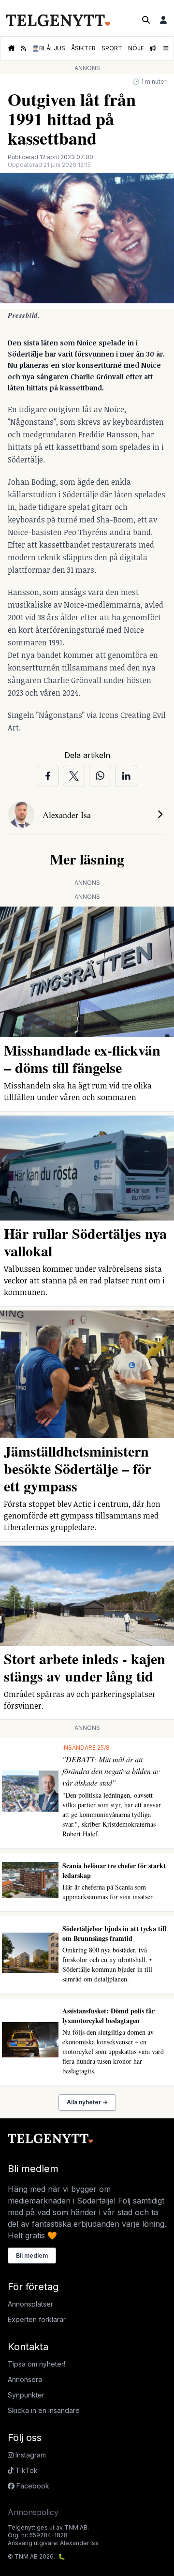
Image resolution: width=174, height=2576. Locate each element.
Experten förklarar (37, 2319)
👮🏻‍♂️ (49, 48)
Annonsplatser (30, 2304)
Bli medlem (32, 2256)
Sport (112, 48)
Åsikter (83, 48)
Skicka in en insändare (44, 2410)
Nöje (136, 48)
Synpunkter (26, 2395)
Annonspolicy (33, 2512)
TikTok (26, 2470)
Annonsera (25, 2379)
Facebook (32, 2486)
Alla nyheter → (87, 2102)
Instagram (30, 2455)
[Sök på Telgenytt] (146, 20)
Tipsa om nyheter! (36, 2364)
